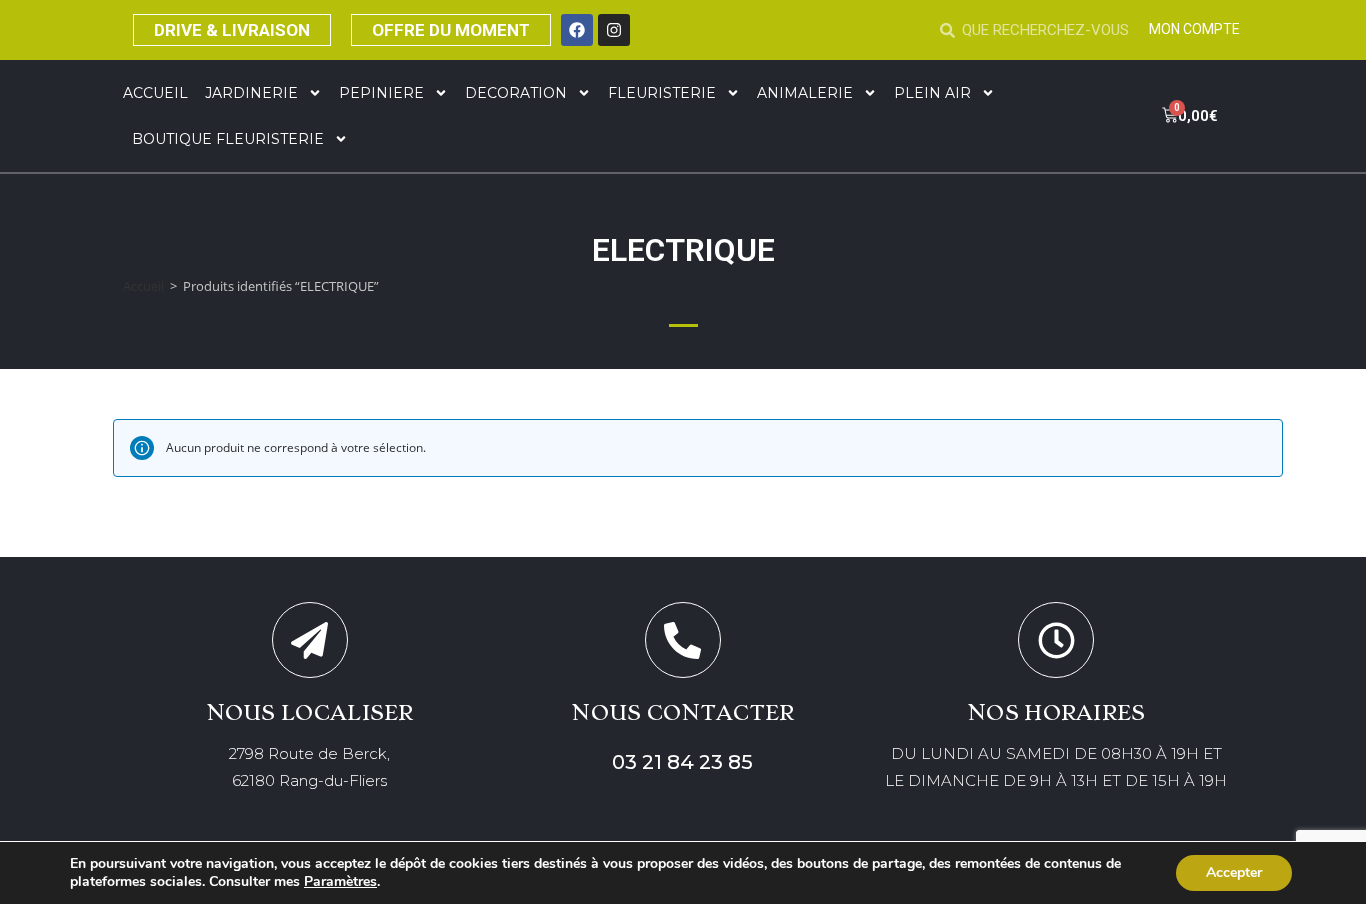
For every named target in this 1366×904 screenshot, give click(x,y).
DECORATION (516, 93)
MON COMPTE (1194, 29)
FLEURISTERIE (662, 93)
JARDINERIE (251, 93)
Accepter (1234, 872)
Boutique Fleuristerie (228, 139)
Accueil (155, 93)
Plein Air (932, 93)
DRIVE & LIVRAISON (232, 30)
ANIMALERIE (805, 93)
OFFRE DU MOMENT (451, 30)
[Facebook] (577, 30)
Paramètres (340, 882)
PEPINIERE (381, 93)
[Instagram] (614, 30)
